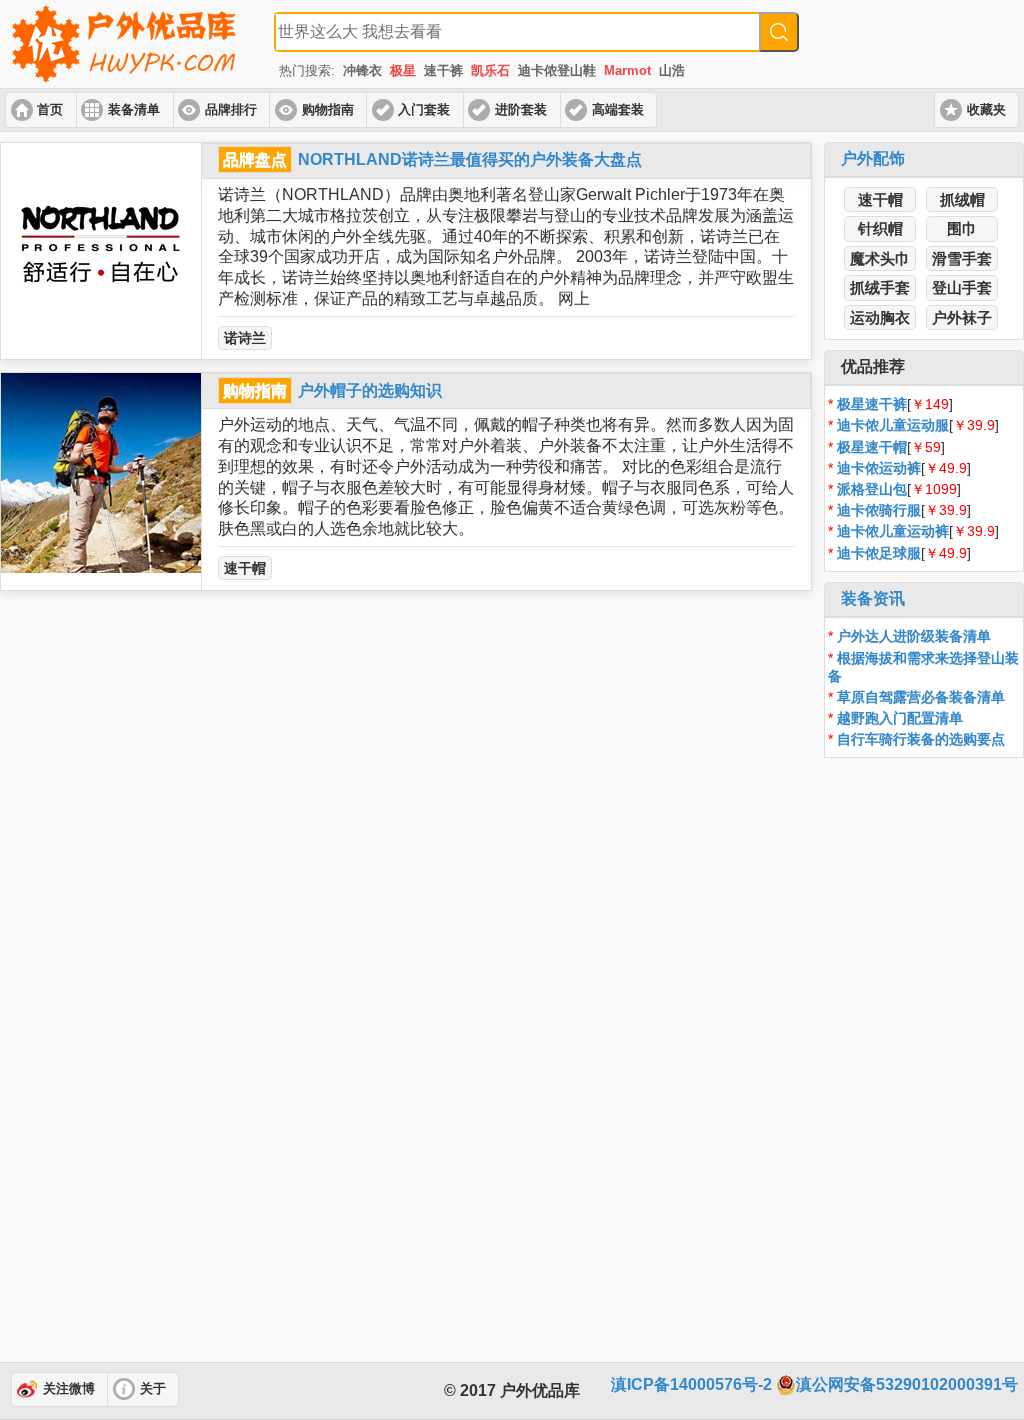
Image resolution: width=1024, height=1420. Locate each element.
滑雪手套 (962, 258)
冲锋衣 (362, 70)
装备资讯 (873, 598)
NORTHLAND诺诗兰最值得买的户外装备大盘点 (470, 159)
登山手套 (962, 287)
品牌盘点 (255, 159)
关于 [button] (153, 1389)
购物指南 (328, 110)
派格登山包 (872, 489)
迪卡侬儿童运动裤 (893, 531)
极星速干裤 (872, 404)
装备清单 (134, 110)
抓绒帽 (962, 199)
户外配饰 (873, 158)
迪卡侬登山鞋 (557, 70)
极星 (403, 70)
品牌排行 (231, 110)
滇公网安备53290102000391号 (907, 1384)
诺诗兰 (245, 338)
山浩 (672, 70)
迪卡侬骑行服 (879, 510)
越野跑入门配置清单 (900, 718)
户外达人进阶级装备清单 (914, 636)
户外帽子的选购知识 (370, 390)
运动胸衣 (880, 317)
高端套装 (618, 110)
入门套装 (424, 110)
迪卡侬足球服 (879, 553)
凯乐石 (490, 70)
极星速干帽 (872, 447)
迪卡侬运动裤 (879, 468)
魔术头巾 (880, 258)
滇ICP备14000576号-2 (691, 1384)
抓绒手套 (880, 287)
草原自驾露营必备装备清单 (921, 697)
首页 (50, 110)
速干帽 (245, 568)
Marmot (627, 70)
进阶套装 (521, 110)
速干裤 (443, 70)
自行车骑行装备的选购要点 (921, 739)
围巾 (962, 228)
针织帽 (880, 228)
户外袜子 (962, 317)
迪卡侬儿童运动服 (893, 425)
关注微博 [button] (69, 1389)
